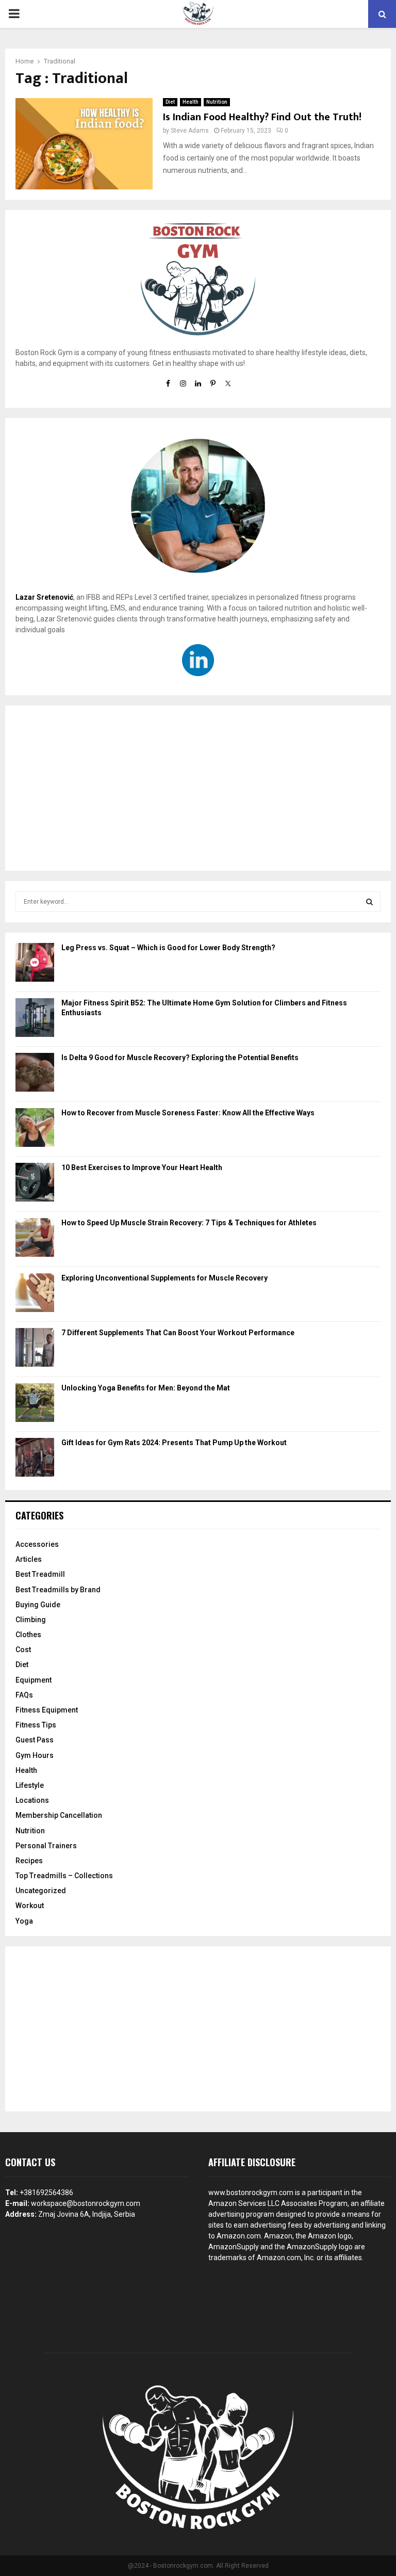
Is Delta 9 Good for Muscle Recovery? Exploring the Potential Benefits (180, 1058)
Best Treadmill (40, 1574)
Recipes (29, 1861)
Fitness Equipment (47, 1710)
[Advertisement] (198, 788)
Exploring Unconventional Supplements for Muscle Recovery (164, 1278)
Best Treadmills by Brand (58, 1590)
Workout (30, 1906)
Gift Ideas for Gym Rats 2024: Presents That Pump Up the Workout (174, 1443)
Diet (170, 102)
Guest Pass (35, 1740)
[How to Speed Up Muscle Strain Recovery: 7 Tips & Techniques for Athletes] (35, 1239)
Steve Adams (190, 131)
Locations (32, 1800)
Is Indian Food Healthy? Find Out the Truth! (262, 117)
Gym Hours (35, 1755)
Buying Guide (38, 1605)
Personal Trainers (46, 1846)
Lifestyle (30, 1785)
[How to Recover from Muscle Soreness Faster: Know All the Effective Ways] (35, 1129)
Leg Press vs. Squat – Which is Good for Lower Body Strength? (168, 948)
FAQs (24, 1695)
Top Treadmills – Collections (64, 1876)
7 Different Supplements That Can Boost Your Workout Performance (178, 1333)
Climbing (31, 1620)
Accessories (37, 1544)
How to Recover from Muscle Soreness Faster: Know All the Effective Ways (188, 1113)
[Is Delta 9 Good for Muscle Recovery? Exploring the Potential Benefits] (35, 1074)
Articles (29, 1559)
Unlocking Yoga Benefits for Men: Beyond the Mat (146, 1388)
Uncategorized (41, 1891)
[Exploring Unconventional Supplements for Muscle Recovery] (35, 1294)
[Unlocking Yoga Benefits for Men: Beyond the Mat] (35, 1404)
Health (191, 102)
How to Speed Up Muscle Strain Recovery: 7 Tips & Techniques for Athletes (189, 1223)
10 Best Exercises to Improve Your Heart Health (142, 1167)
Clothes (28, 1635)
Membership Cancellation (59, 1815)
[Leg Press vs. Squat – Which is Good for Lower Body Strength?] (35, 964)
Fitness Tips (36, 1725)
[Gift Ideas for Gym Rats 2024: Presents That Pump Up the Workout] (35, 1459)
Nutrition (217, 102)
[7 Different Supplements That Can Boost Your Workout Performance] (35, 1349)
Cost (23, 1650)
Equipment (34, 1680)
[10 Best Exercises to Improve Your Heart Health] (35, 1184)
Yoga (24, 1921)
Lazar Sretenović (44, 597)
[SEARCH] (369, 902)
